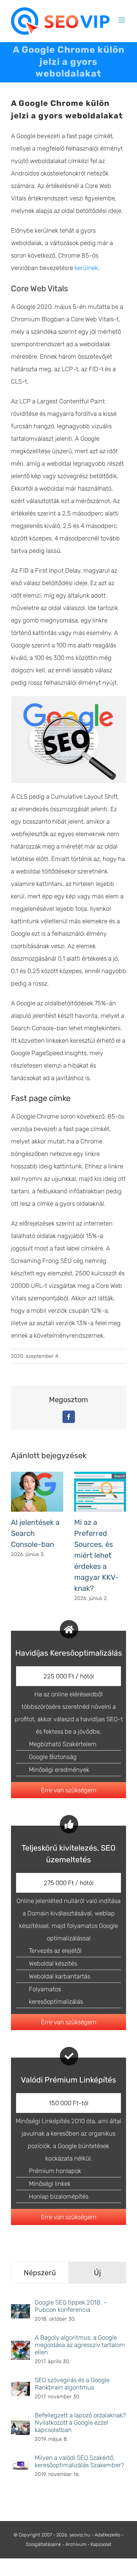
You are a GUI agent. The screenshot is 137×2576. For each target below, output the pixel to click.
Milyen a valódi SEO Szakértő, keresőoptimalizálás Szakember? (79, 2461)
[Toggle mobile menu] (122, 20)
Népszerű (40, 2273)
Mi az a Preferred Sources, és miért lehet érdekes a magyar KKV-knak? (96, 1555)
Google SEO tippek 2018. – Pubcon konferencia (71, 2306)
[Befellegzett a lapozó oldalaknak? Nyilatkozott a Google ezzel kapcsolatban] (20, 2427)
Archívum (76, 2544)
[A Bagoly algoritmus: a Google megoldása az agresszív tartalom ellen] (20, 2347)
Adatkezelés (107, 2535)
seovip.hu (80, 2535)
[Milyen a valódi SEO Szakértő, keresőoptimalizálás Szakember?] (20, 2467)
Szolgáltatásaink (43, 2544)
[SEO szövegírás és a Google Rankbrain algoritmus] (20, 2388)
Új (97, 2273)
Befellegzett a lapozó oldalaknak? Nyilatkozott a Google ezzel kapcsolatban (80, 2422)
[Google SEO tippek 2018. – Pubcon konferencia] (20, 2310)
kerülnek (86, 268)
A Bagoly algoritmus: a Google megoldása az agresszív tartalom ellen (80, 2345)
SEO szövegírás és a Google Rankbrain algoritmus (72, 2384)
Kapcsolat (101, 2544)
